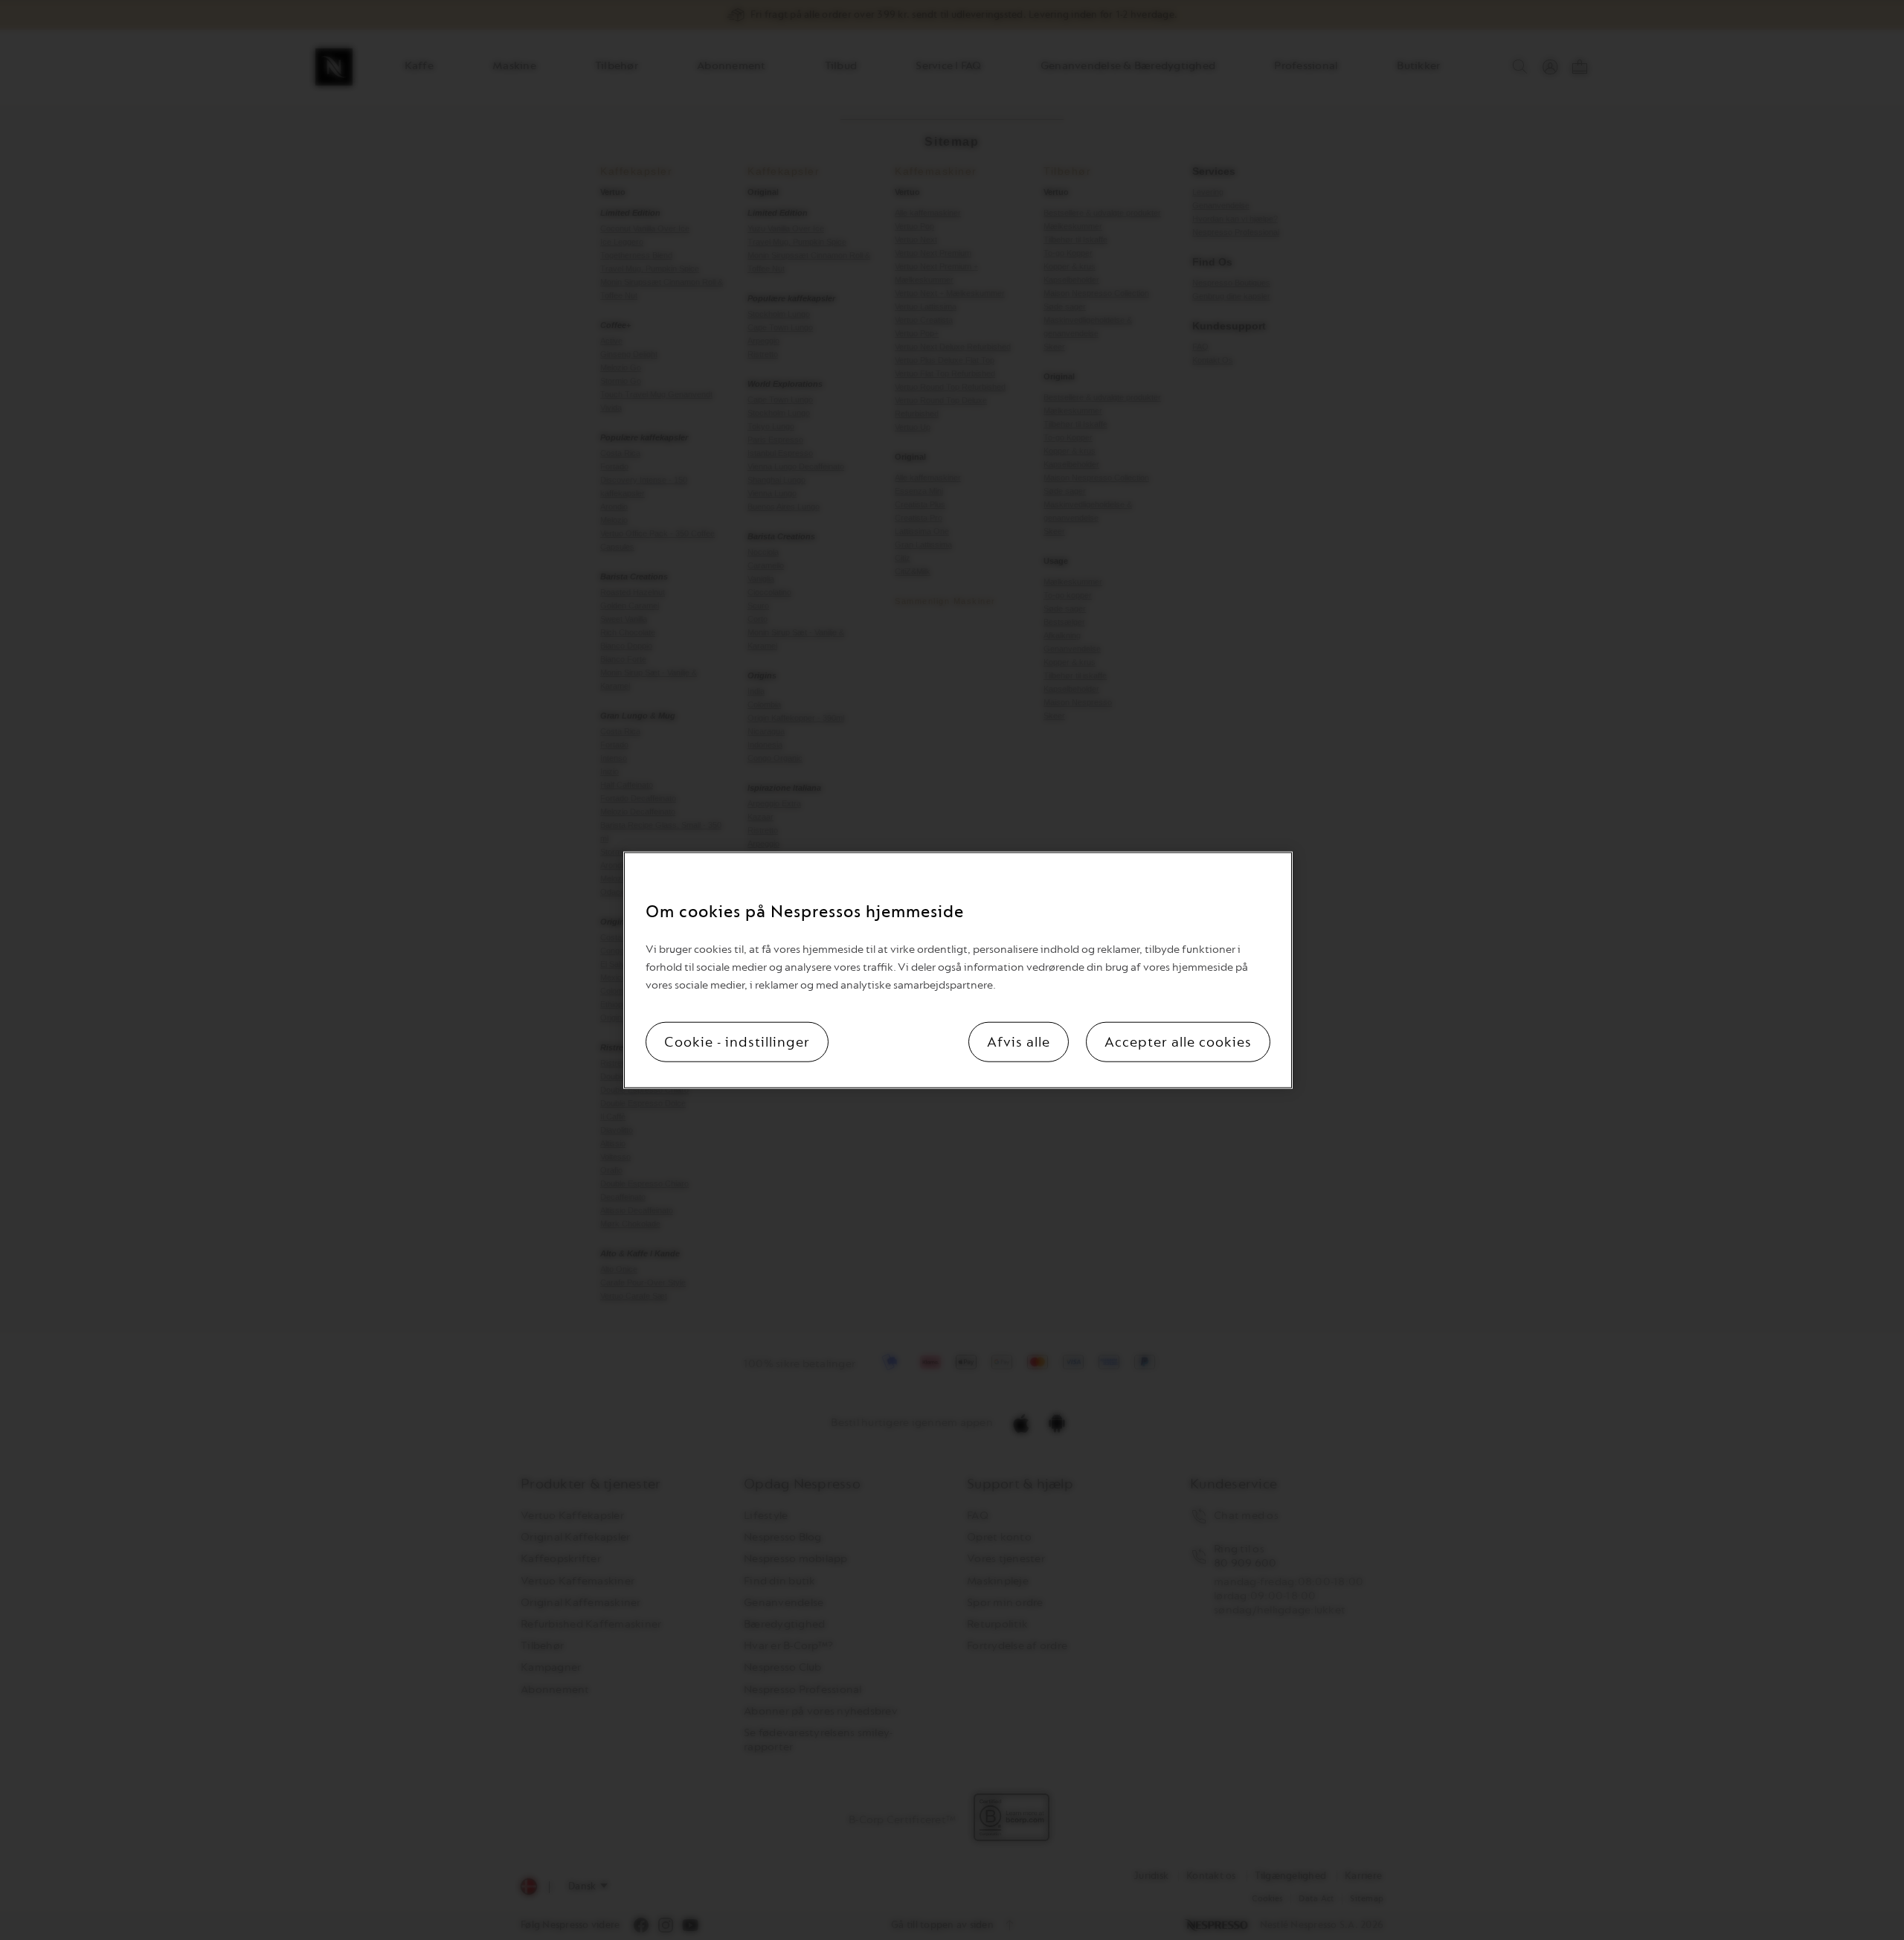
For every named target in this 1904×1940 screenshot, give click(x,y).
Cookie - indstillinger (737, 1041)
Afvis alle (1019, 1041)
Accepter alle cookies (1178, 1041)
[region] (958, 970)
